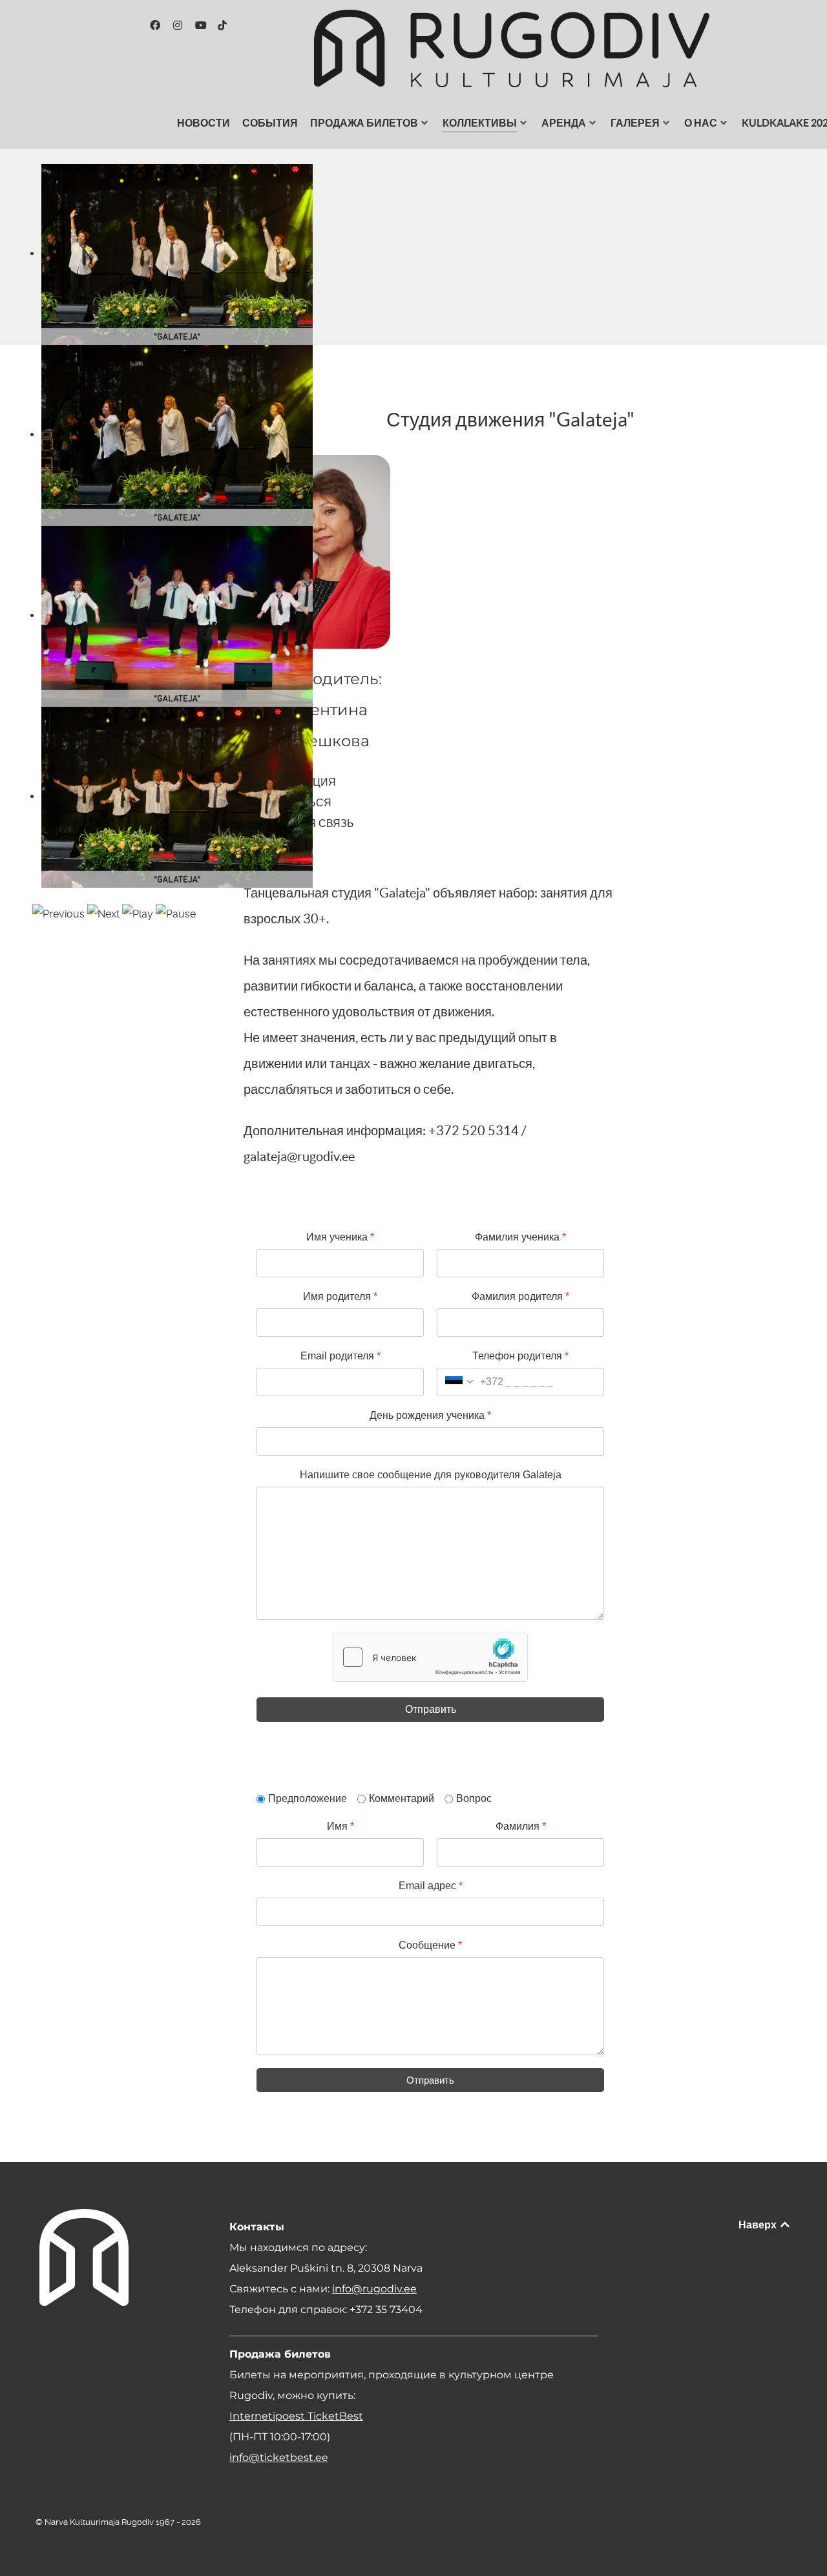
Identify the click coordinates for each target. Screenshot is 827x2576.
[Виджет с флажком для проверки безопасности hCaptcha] (430, 1657)
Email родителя (340, 1356)
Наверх (759, 2225)
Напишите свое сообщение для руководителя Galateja (431, 1475)
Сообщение (430, 1945)
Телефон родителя (520, 1356)
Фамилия (521, 1826)
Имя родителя (340, 1296)
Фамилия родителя (520, 1296)
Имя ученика (340, 1237)
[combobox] (470, 1382)
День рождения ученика (430, 1415)
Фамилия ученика (520, 1237)
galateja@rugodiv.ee (299, 1157)
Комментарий (402, 1798)
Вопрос (474, 1798)
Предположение (308, 1798)
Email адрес (431, 1886)
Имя (340, 1826)
